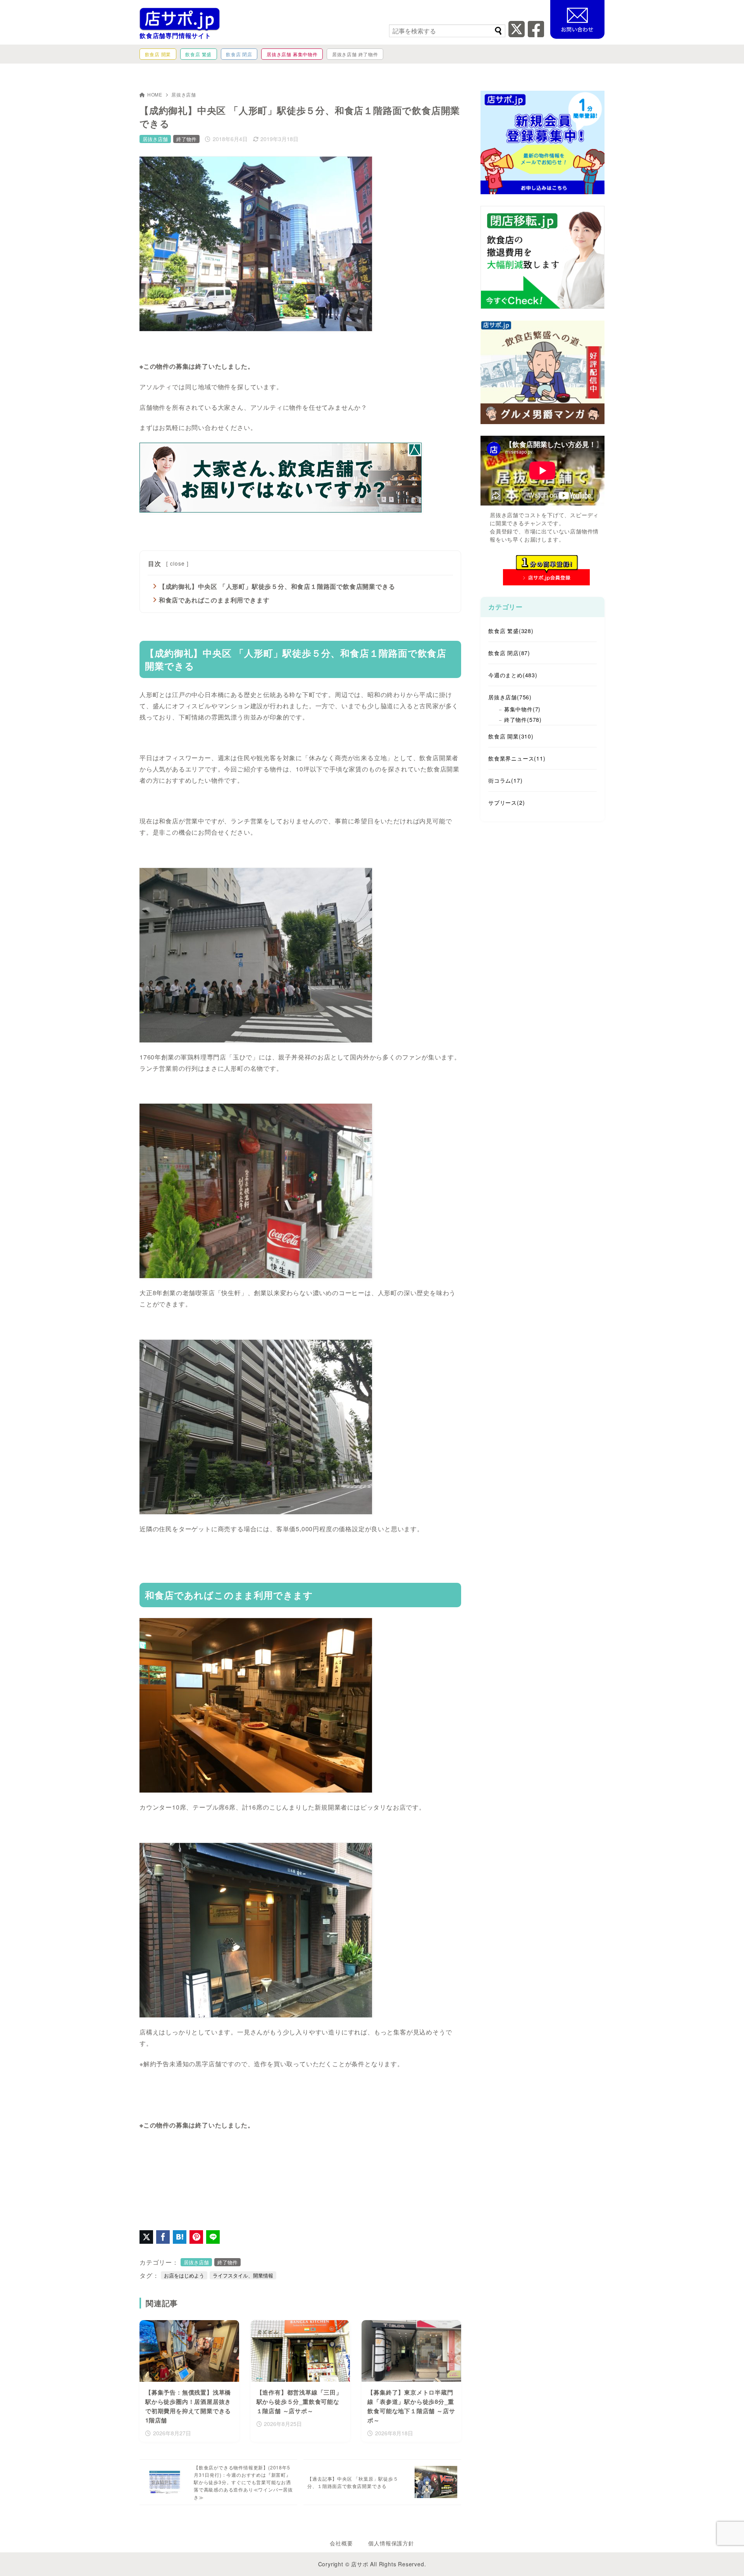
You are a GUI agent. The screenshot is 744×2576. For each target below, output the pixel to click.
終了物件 (186, 139)
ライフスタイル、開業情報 (243, 2275)
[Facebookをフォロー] (536, 34)
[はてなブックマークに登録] (180, 2237)
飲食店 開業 (511, 736)
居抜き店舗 (184, 94)
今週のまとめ (513, 675)
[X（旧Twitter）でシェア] (146, 2237)
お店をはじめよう (184, 2275)
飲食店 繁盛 (511, 631)
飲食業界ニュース (517, 758)
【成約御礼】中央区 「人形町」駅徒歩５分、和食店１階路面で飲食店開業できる (277, 586)
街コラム (505, 780)
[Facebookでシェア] (163, 2237)
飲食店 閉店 (509, 653)
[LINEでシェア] (213, 2237)
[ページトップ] (727, 2559)
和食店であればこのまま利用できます (214, 600)
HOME (155, 94)
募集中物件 (522, 709)
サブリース (506, 802)
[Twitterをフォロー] (517, 34)
